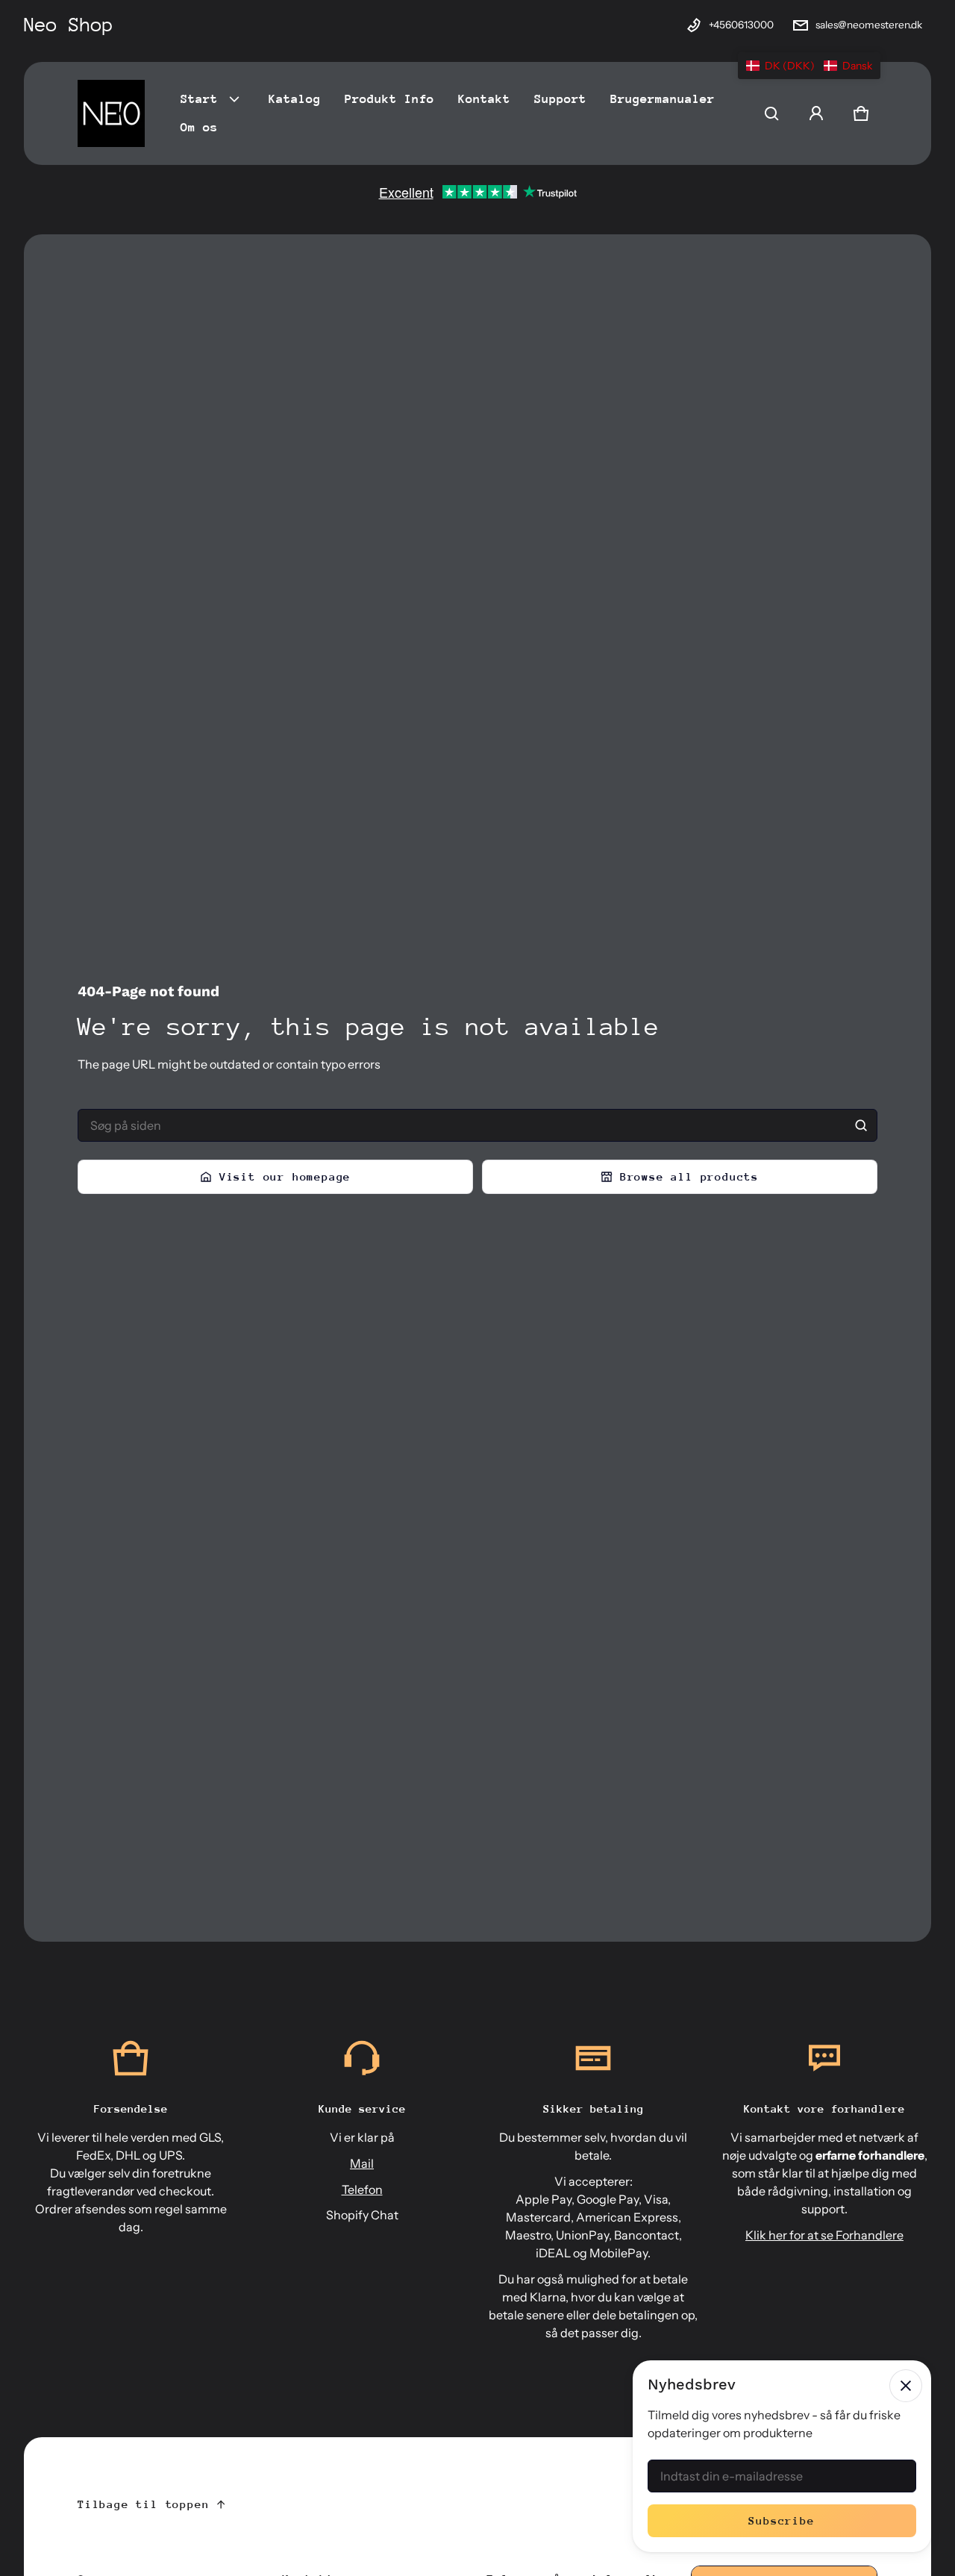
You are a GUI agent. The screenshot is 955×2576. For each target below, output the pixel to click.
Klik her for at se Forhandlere (824, 2235)
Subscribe (782, 2520)
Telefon (362, 2189)
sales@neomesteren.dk (869, 25)
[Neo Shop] (111, 113)
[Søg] (861, 1125)
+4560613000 (741, 25)
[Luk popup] (906, 2386)
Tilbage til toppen (143, 2504)
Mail (362, 2163)
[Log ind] (816, 113)
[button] (771, 113)
